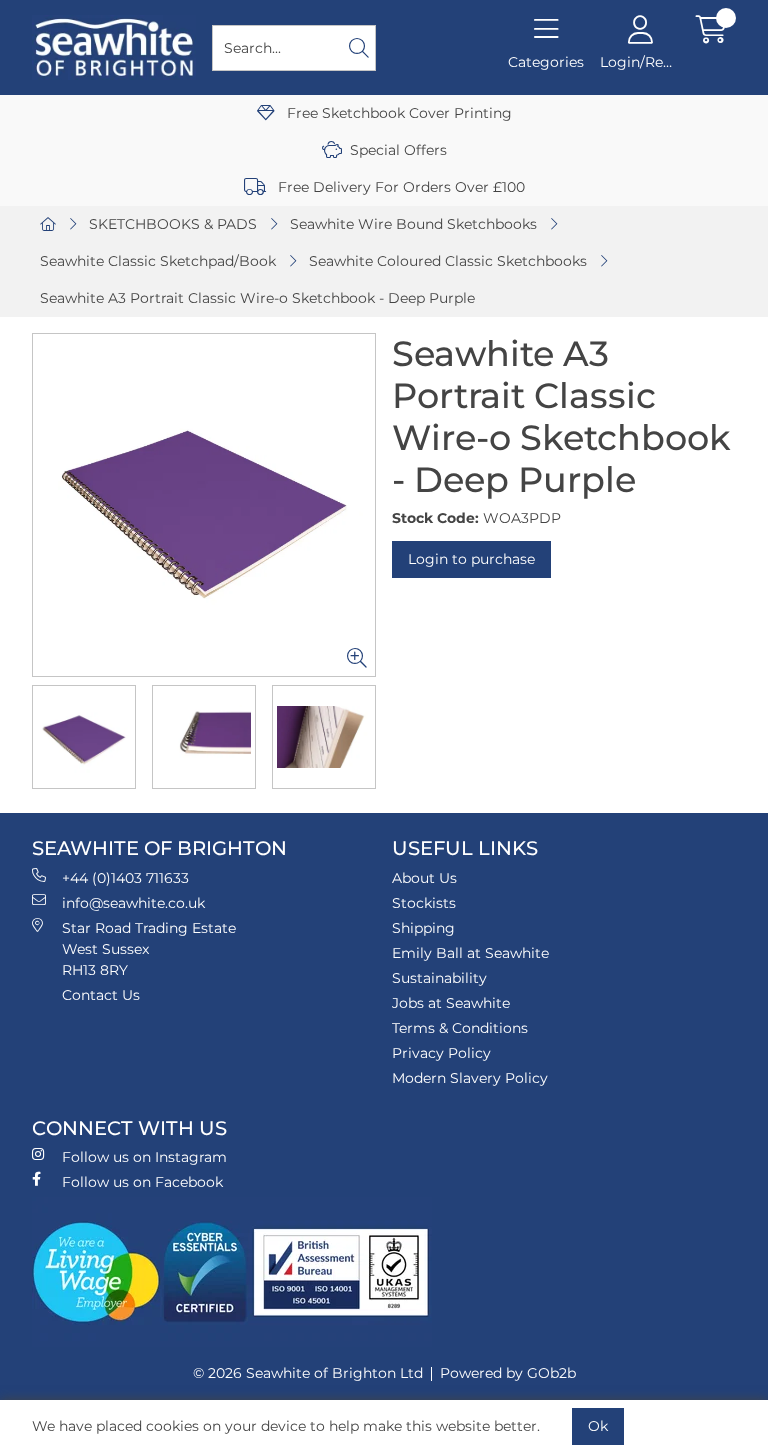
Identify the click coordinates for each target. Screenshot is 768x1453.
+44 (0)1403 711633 (125, 878)
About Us (424, 878)
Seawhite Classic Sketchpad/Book (158, 261)
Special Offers (398, 150)
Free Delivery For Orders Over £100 (399, 187)
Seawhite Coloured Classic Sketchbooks (448, 261)
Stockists (424, 903)
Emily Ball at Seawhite (470, 953)
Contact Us (101, 995)
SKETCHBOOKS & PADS (173, 224)
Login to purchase (471, 559)
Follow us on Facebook (142, 1182)
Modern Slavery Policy (470, 1078)
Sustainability (439, 978)
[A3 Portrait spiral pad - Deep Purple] (204, 505)
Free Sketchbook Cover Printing (397, 113)
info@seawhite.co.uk (133, 903)
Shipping (423, 928)
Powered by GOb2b (508, 1373)
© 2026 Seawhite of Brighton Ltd (308, 1373)
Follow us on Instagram (144, 1157)
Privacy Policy (441, 1053)
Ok (598, 1426)
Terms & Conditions (460, 1028)
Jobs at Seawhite (451, 1003)
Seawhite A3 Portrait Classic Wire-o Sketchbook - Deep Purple (257, 298)
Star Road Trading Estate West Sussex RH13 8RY (149, 949)
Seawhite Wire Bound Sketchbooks (413, 224)
